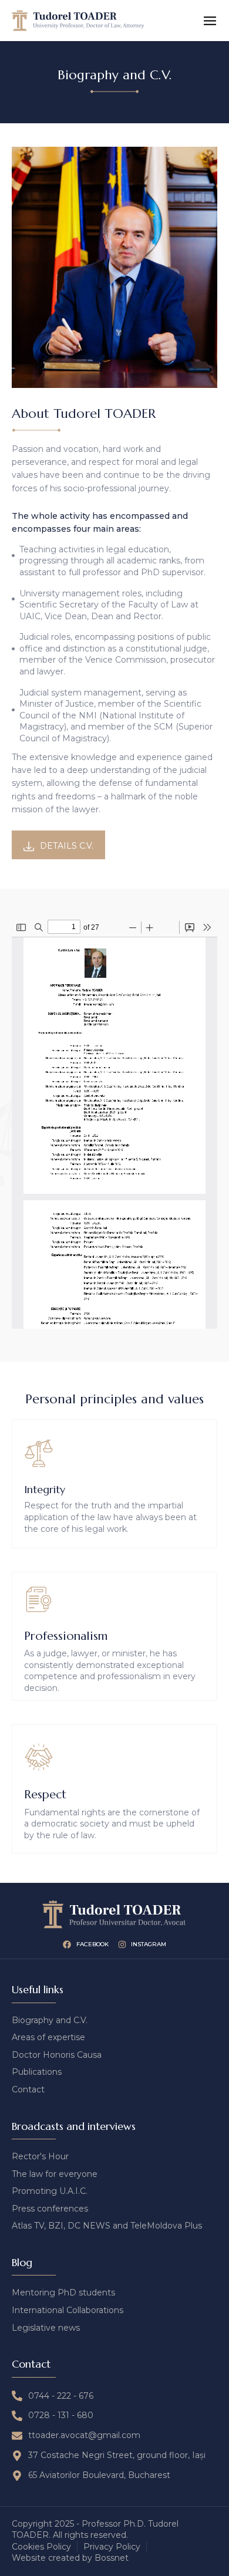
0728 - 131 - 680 (61, 2415)
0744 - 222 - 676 (61, 2396)
